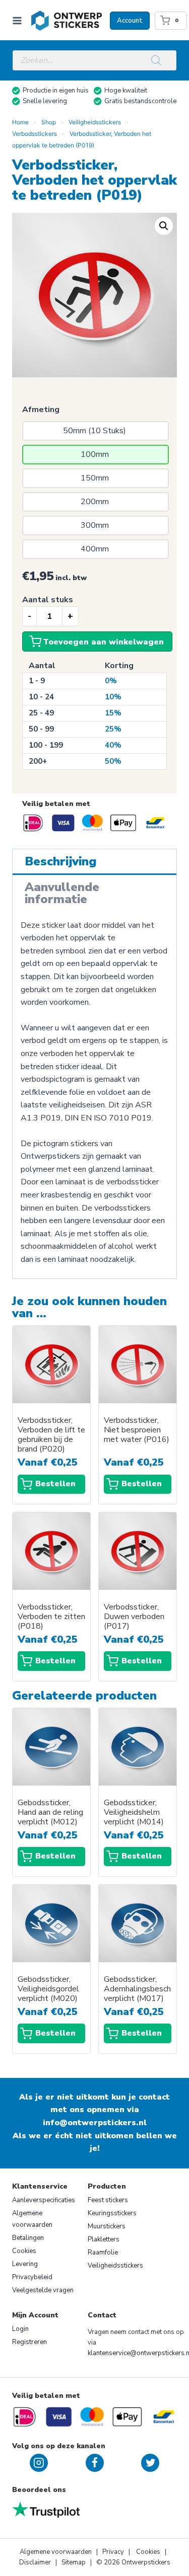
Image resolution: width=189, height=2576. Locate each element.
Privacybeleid (32, 2277)
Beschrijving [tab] (61, 861)
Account (130, 21)
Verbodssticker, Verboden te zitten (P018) (51, 1617)
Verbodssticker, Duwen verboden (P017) (134, 1617)
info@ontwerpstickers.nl (95, 2123)
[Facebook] (95, 2463)
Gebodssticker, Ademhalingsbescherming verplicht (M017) (138, 1989)
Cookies (24, 2251)
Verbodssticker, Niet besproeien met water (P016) (137, 1430)
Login (20, 2329)
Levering (25, 2264)
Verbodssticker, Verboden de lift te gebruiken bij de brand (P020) (51, 1435)
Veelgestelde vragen (43, 2290)
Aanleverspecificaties (44, 2200)
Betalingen (28, 2238)
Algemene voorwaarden (32, 2219)
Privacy (114, 2552)
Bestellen (55, 1484)
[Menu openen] (19, 20)
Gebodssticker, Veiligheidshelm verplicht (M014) (134, 1813)
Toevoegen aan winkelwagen (103, 642)
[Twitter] (150, 2463)
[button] (164, 226)
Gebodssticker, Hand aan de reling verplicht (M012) (50, 1813)
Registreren (29, 2342)
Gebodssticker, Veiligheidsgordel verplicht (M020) (48, 1989)
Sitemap (74, 2562)
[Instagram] (39, 2463)
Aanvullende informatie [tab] (62, 893)
